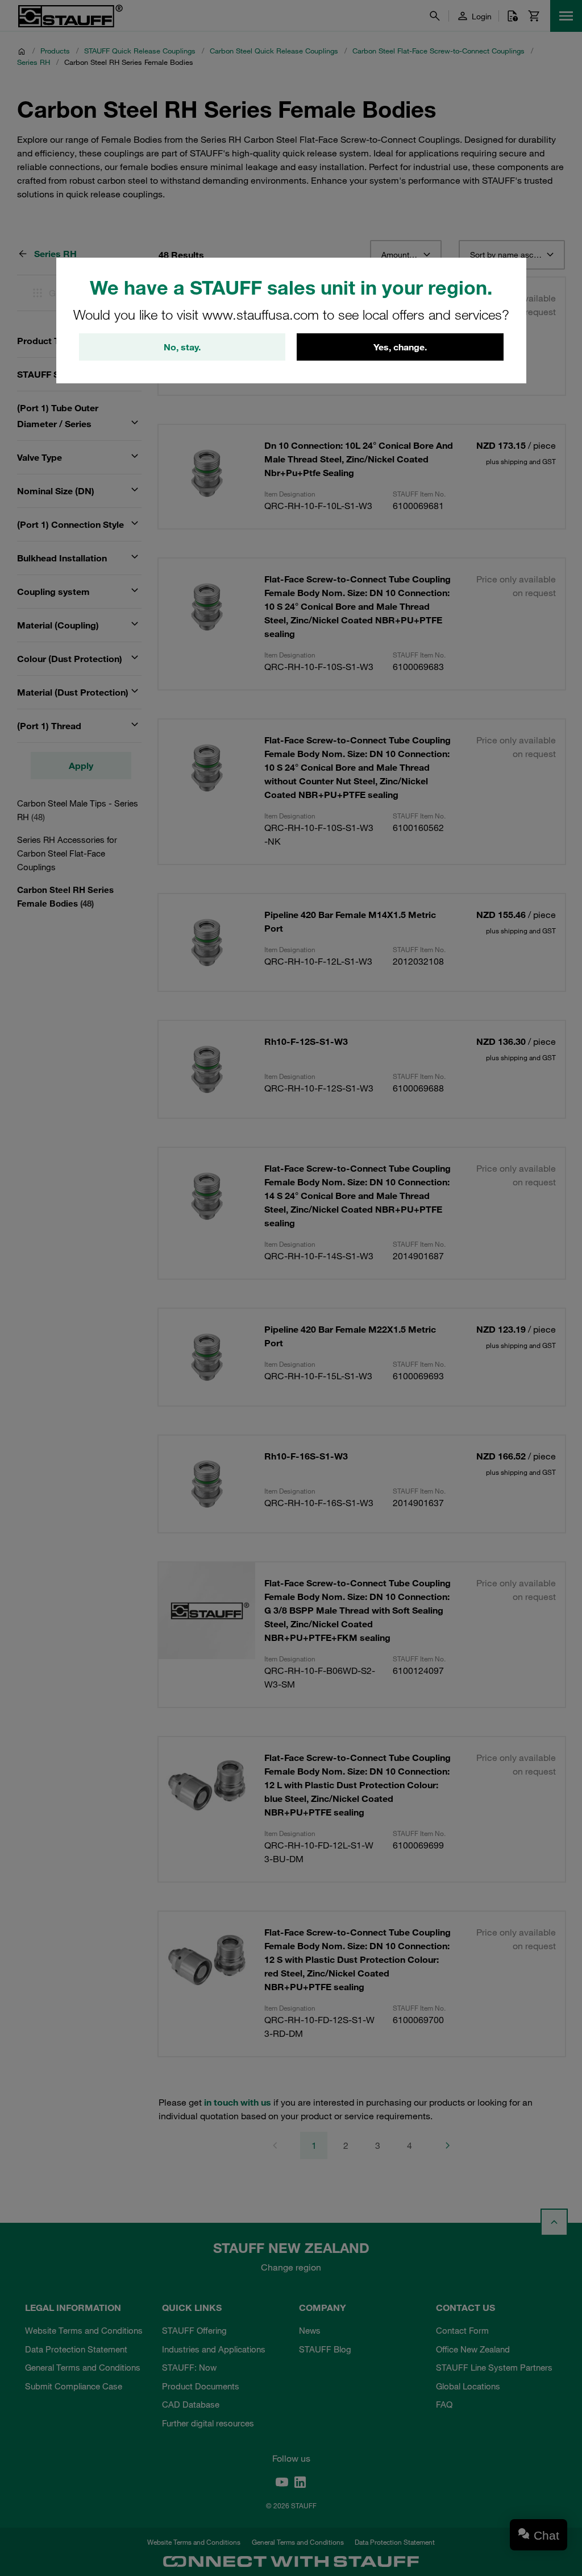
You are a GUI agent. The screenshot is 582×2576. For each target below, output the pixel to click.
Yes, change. (400, 347)
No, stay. (182, 347)
